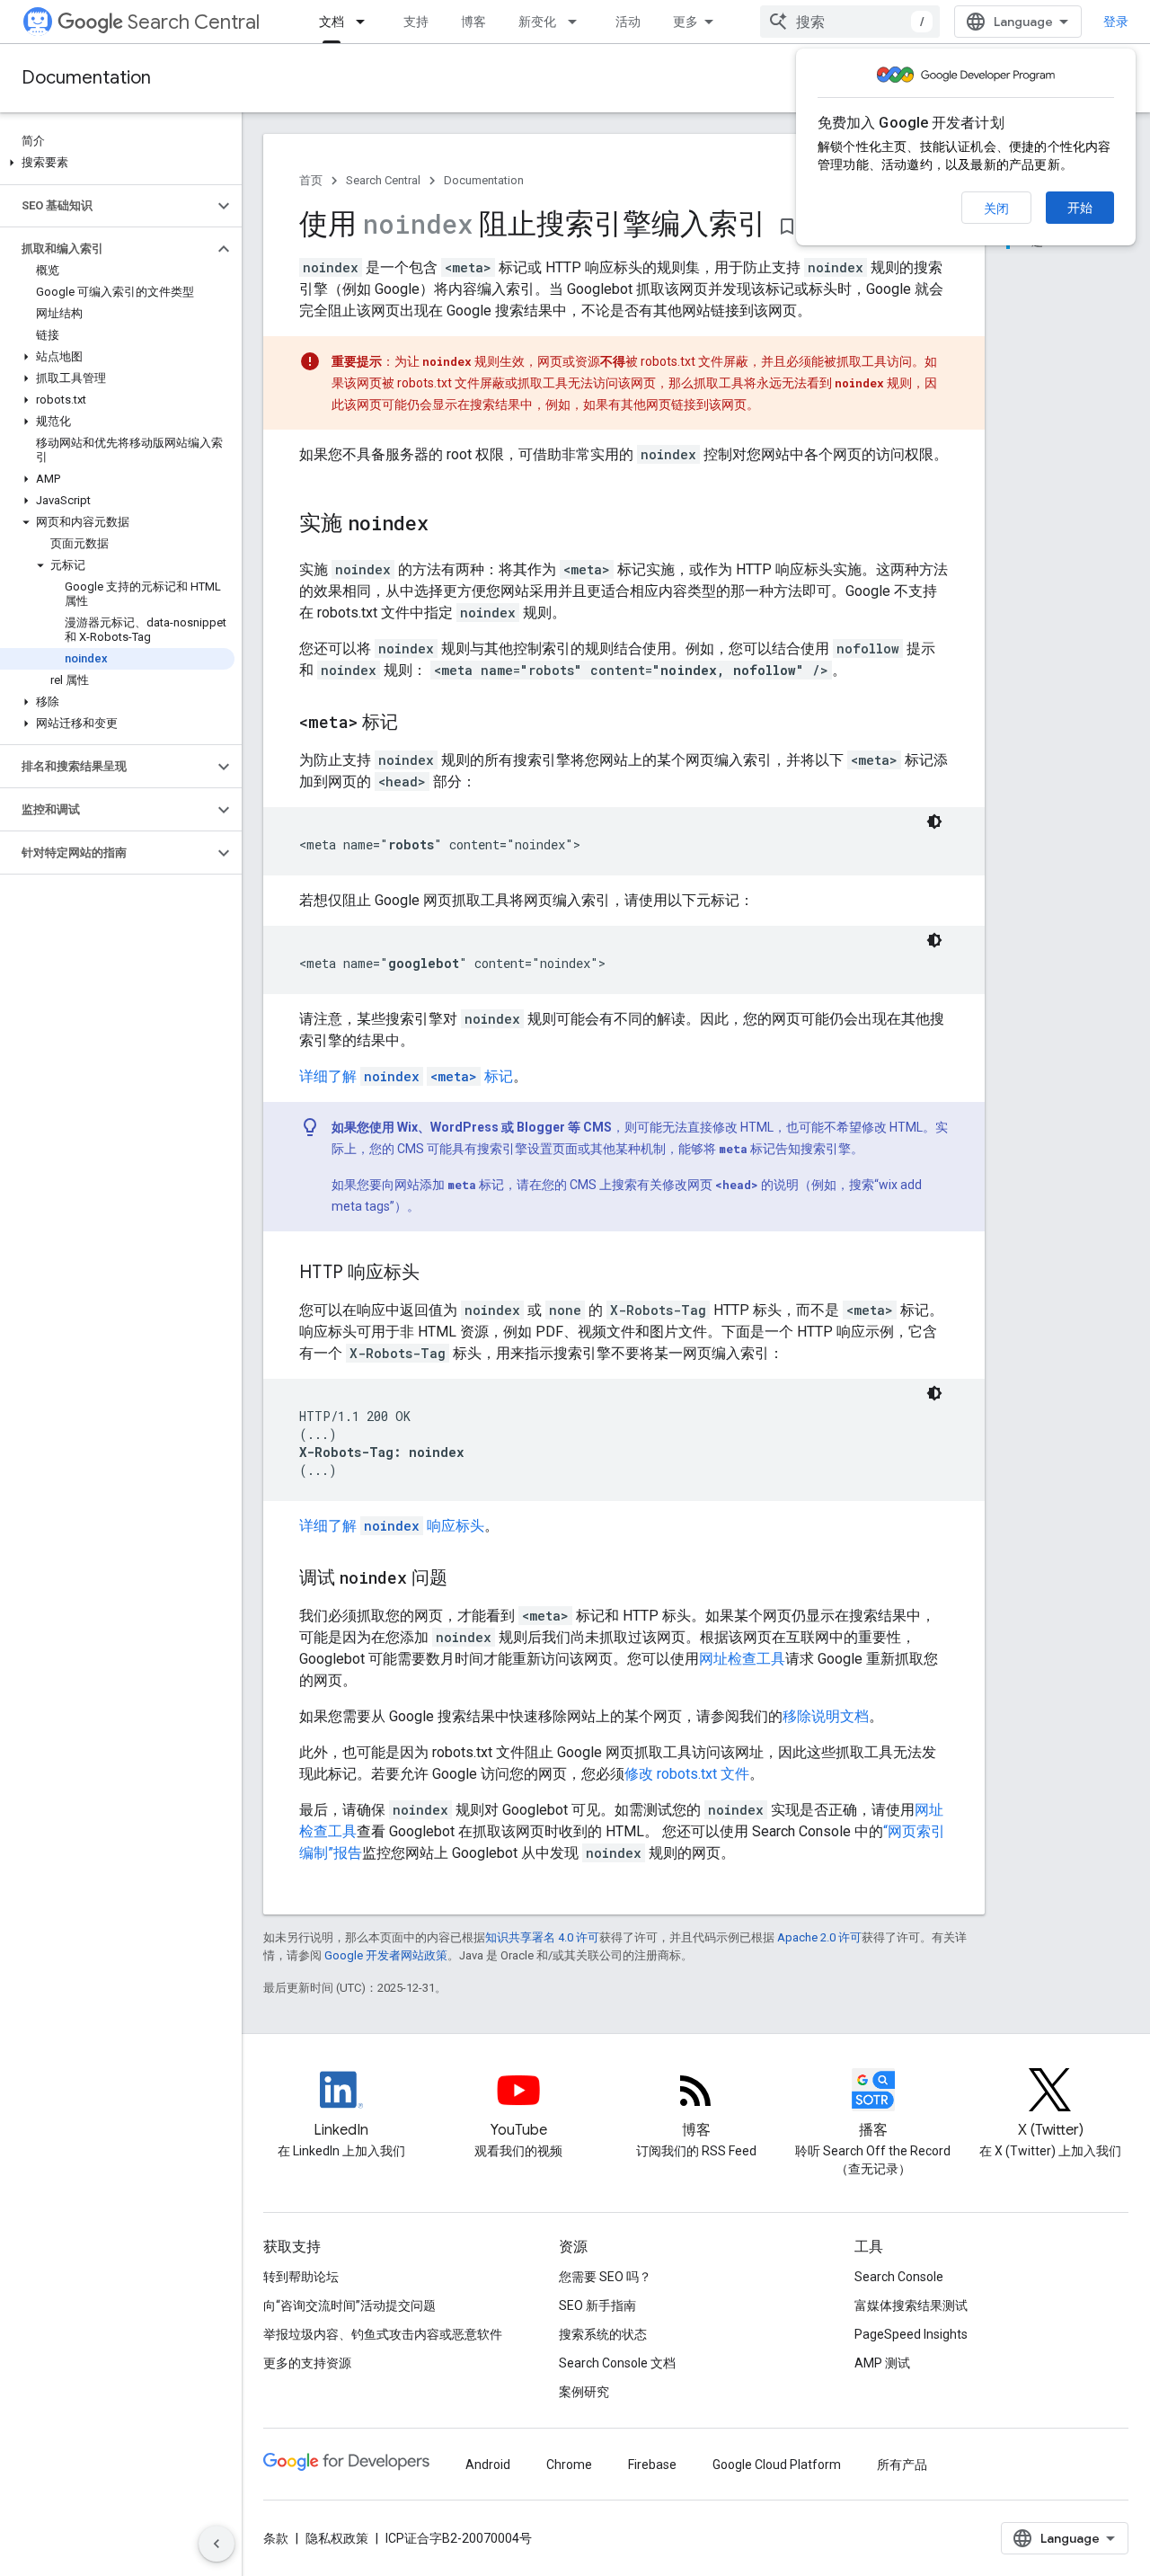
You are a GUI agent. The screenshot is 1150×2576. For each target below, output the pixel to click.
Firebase (652, 2465)
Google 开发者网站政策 (386, 1955)
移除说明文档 (826, 1716)
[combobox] (850, 22)
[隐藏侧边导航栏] (217, 2544)
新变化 (537, 22)
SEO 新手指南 (597, 2305)
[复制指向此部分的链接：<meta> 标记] (416, 724)
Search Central (194, 22)
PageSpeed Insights (911, 2334)
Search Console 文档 (617, 2363)
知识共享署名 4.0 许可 (542, 1937)
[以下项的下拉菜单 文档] (366, 22)
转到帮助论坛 (301, 2277)
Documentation (86, 78)
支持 (416, 22)
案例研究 (584, 2392)
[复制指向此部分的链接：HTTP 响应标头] (438, 1274)
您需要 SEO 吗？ (605, 2277)
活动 (628, 22)
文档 (332, 22)
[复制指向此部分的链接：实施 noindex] (447, 525)
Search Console (899, 2277)
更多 (686, 22)
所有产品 (902, 2465)
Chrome (569, 2465)
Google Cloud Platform (777, 2465)
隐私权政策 (337, 2538)
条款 (276, 2538)
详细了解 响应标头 (392, 1526)
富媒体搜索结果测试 (911, 2305)
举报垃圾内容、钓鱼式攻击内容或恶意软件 (383, 2334)
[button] (117, 163)
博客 (473, 22)
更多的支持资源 (307, 2363)
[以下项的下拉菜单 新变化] (578, 22)
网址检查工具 (742, 1659)
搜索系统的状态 (603, 2334)
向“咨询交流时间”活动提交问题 (349, 2305)
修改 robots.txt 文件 (687, 1774)
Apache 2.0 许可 (819, 1937)
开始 (1080, 208)
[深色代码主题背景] (934, 822)
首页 (311, 180)
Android (488, 2465)
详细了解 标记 (406, 1076)
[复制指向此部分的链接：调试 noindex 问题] (465, 1579)
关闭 (996, 209)
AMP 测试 (882, 2363)
